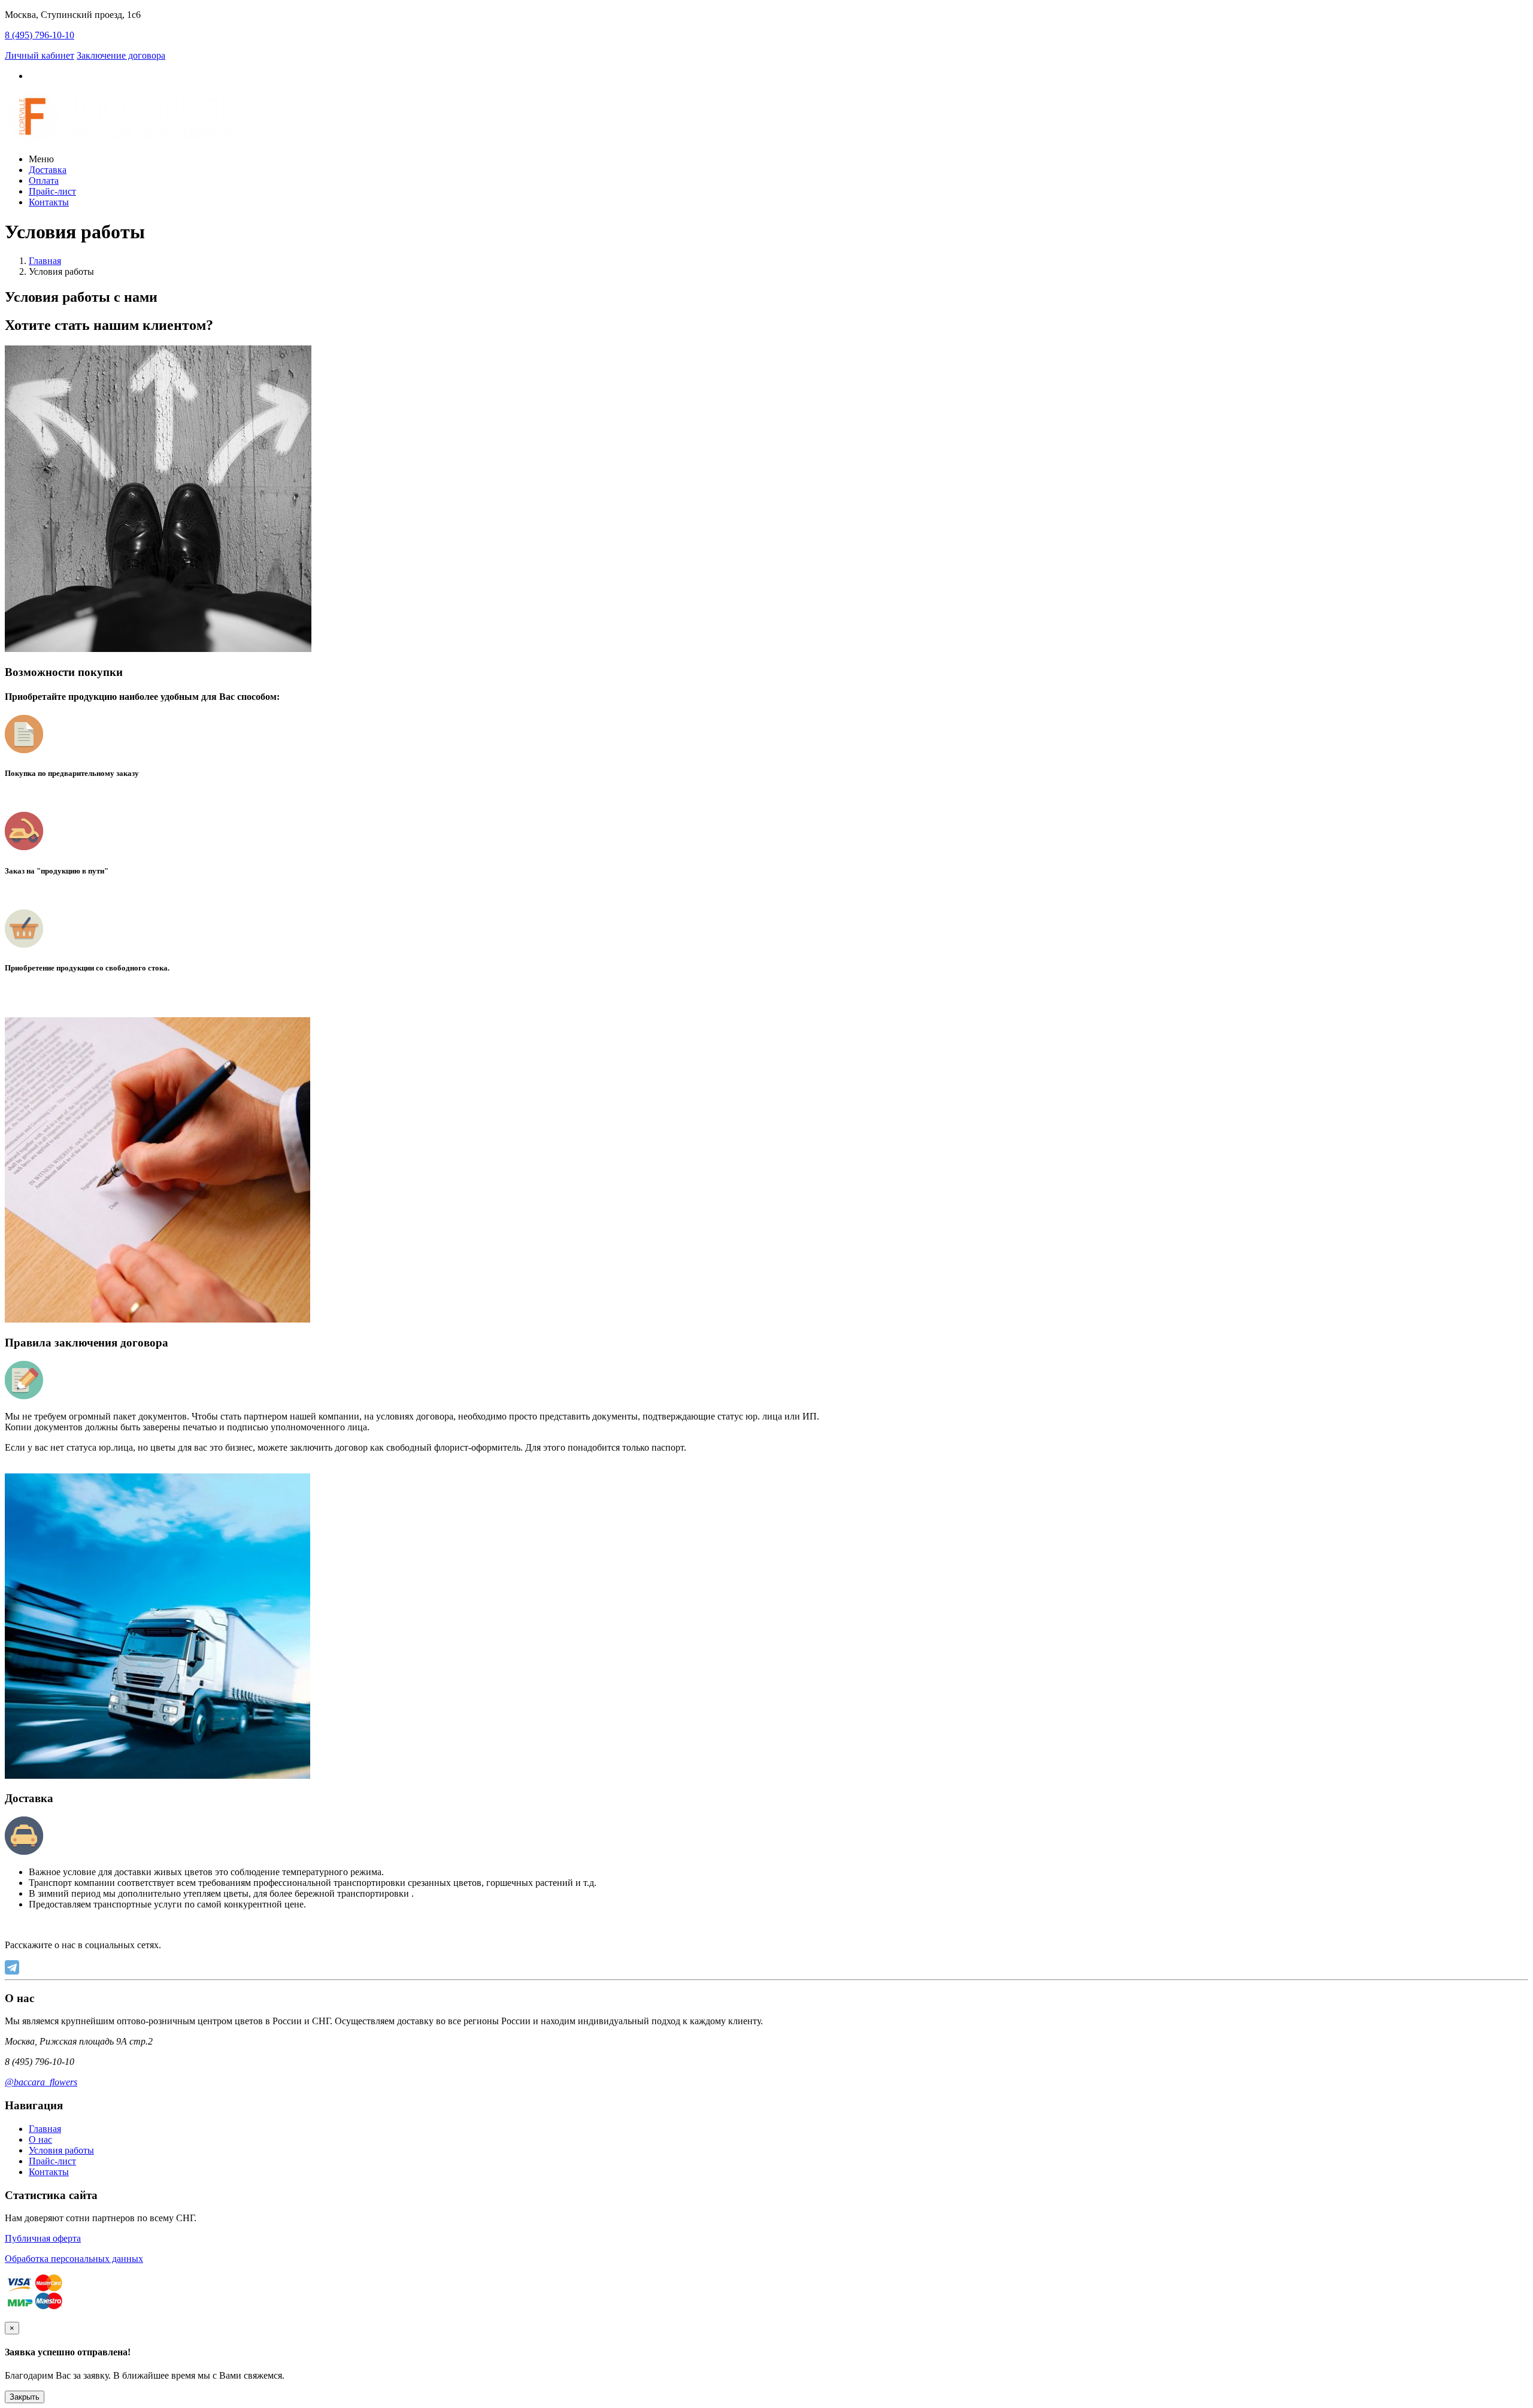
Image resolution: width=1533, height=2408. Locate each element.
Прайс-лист (52, 191)
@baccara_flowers (41, 2082)
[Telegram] (12, 1967)
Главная (45, 261)
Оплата (44, 181)
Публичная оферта (43, 2238)
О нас (40, 2139)
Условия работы (61, 2150)
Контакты (49, 202)
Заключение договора (121, 55)
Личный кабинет (40, 55)
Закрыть (25, 2397)
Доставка (48, 170)
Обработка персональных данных (74, 2259)
